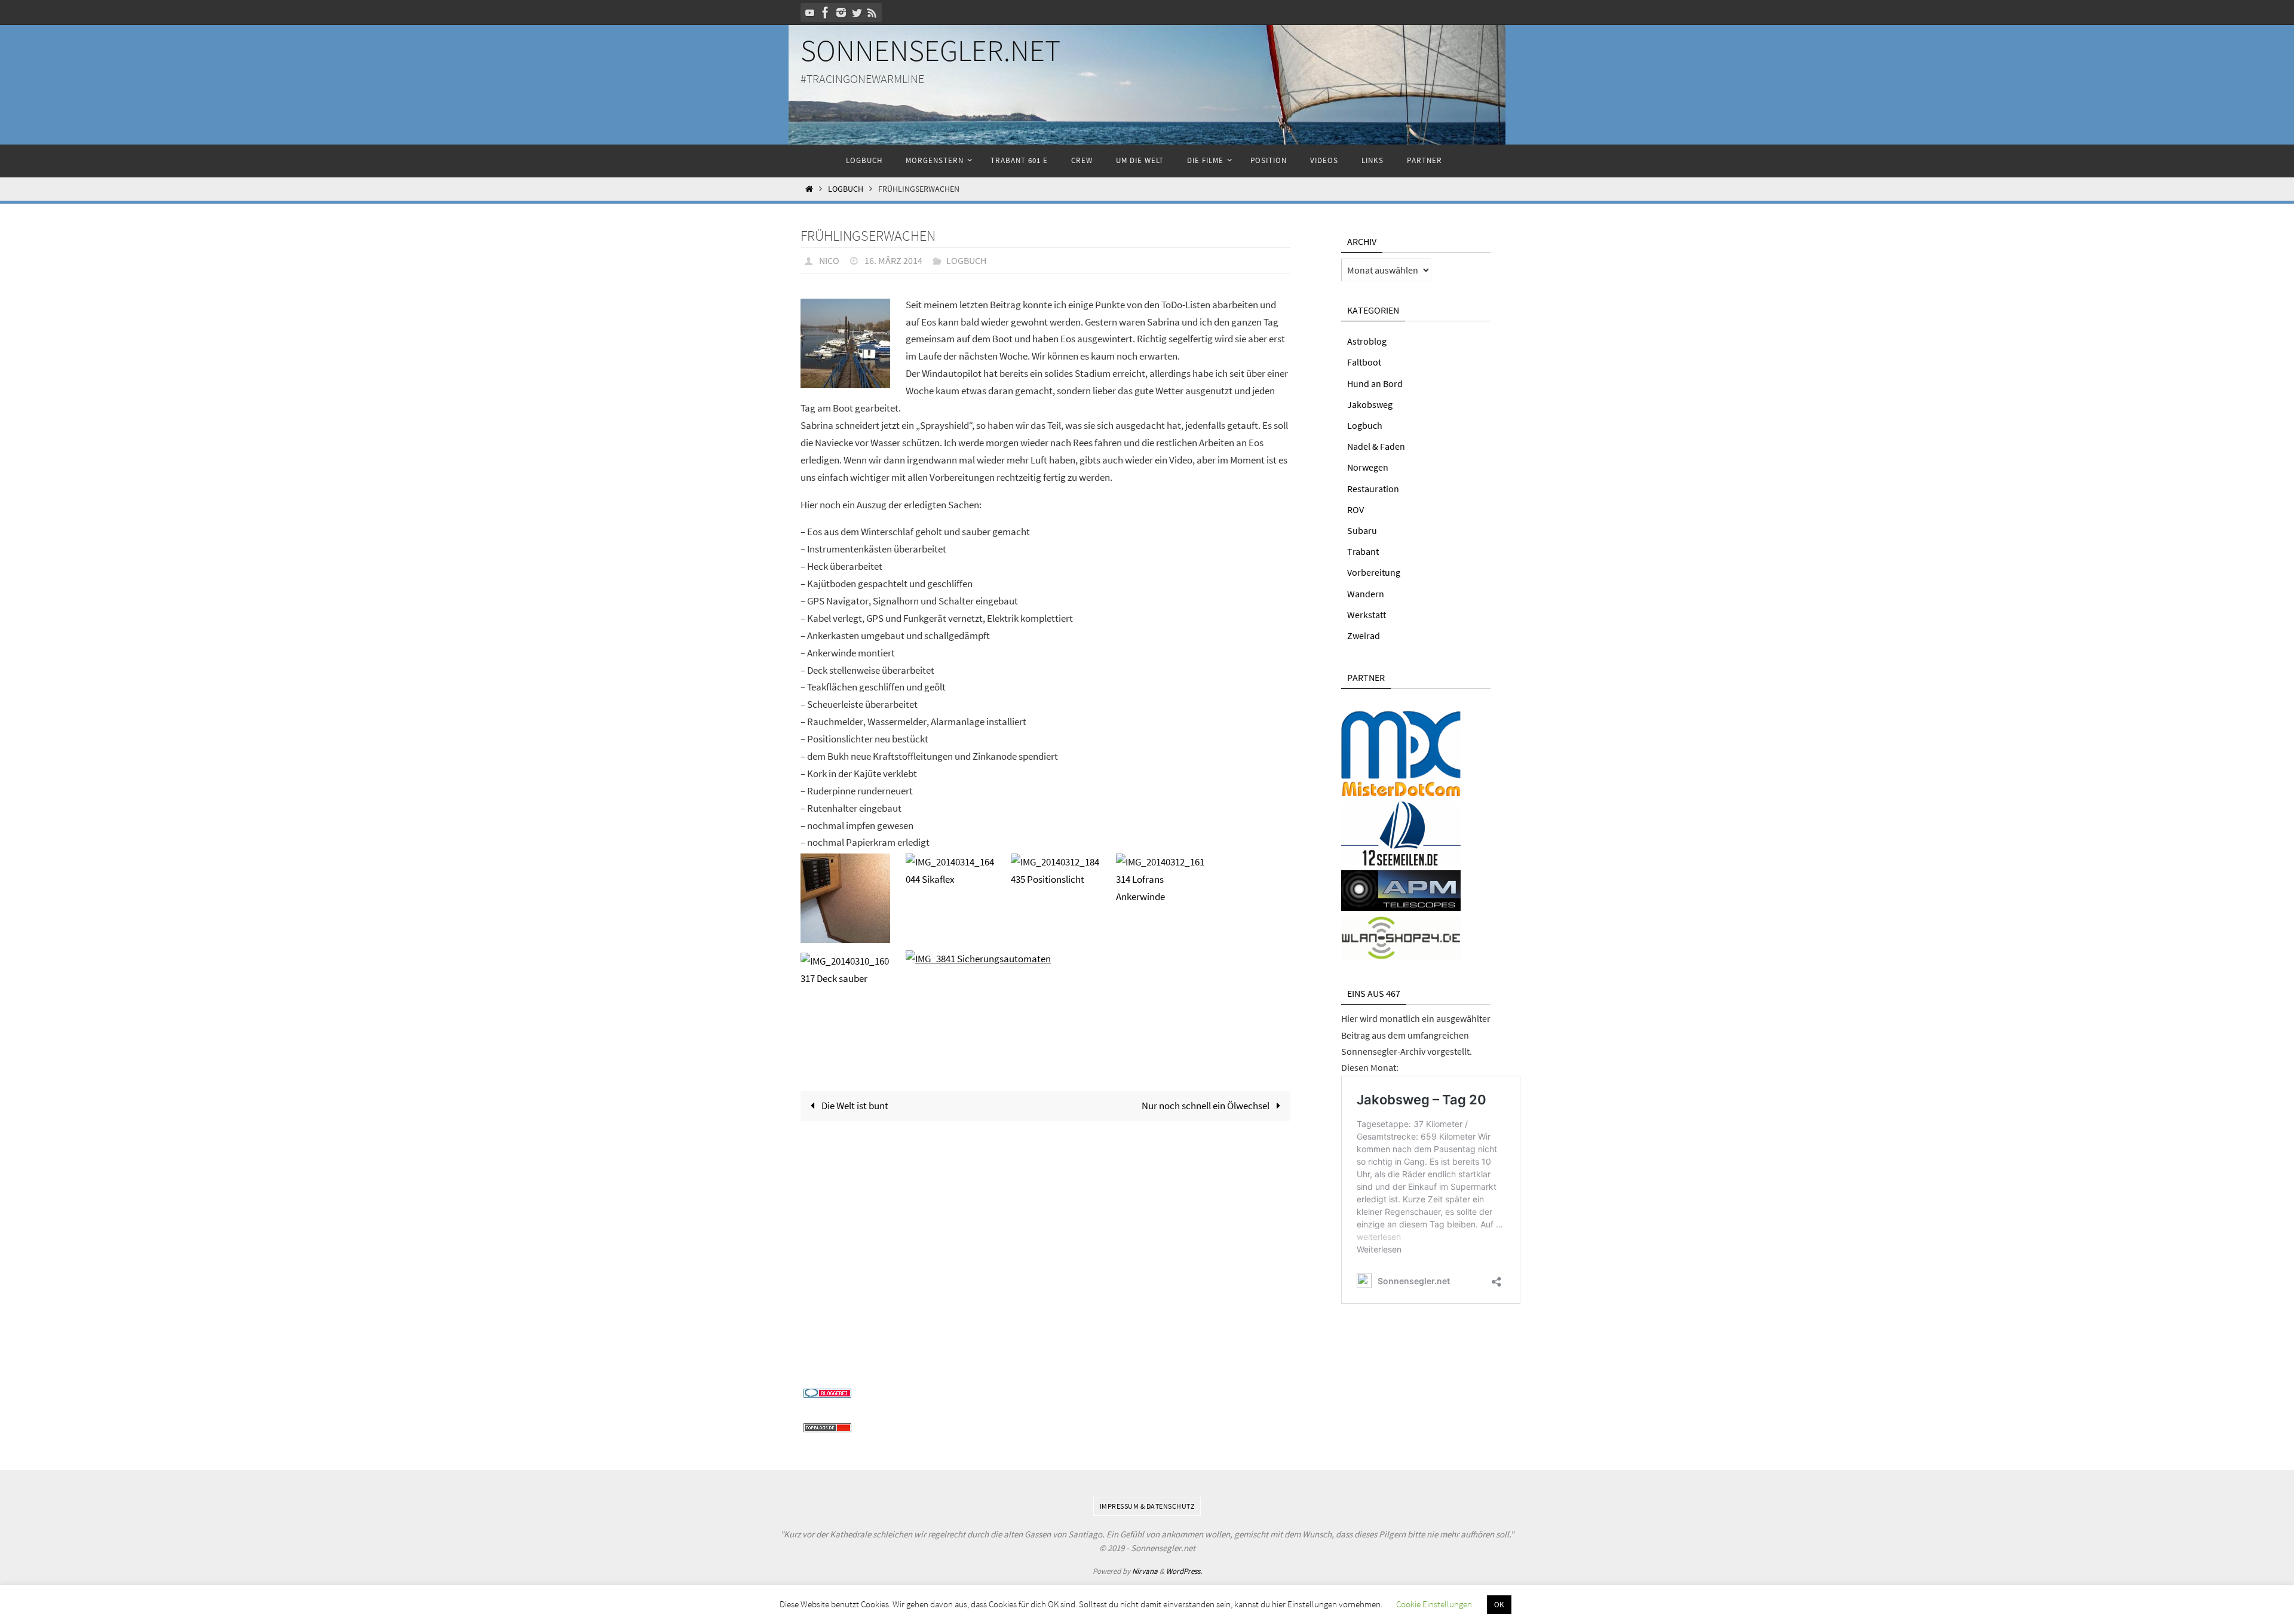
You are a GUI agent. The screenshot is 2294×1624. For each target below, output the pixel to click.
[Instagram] (841, 13)
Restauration (1373, 489)
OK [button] (1499, 1605)
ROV (1355, 509)
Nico (829, 260)
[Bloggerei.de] (827, 1394)
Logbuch (846, 189)
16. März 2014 (893, 260)
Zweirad (1364, 636)
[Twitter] (857, 13)
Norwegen (1368, 467)
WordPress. (1184, 1571)
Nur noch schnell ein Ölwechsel (1206, 1106)
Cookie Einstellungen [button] (1434, 1604)
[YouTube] (810, 13)
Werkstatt (1367, 615)
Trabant (1363, 551)
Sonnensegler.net (930, 50)
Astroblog (1367, 341)
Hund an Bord (1375, 383)
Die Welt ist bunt (854, 1106)
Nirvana (1145, 1571)
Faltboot (1364, 362)
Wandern (1366, 594)
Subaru (1362, 530)
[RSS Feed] (872, 13)
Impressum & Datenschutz (1147, 1506)
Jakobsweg (1370, 404)
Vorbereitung (1374, 572)
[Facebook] (826, 13)
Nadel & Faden (1376, 446)
